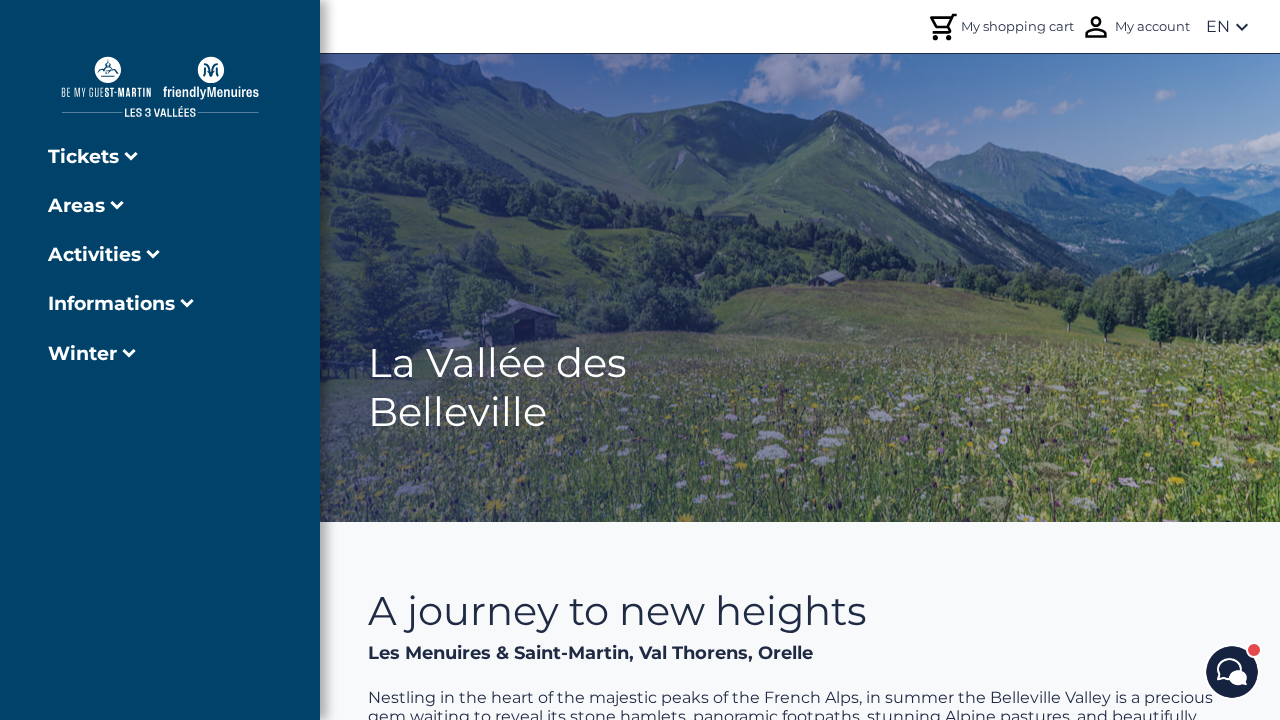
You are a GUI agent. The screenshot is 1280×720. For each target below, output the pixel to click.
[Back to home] (160, 86)
